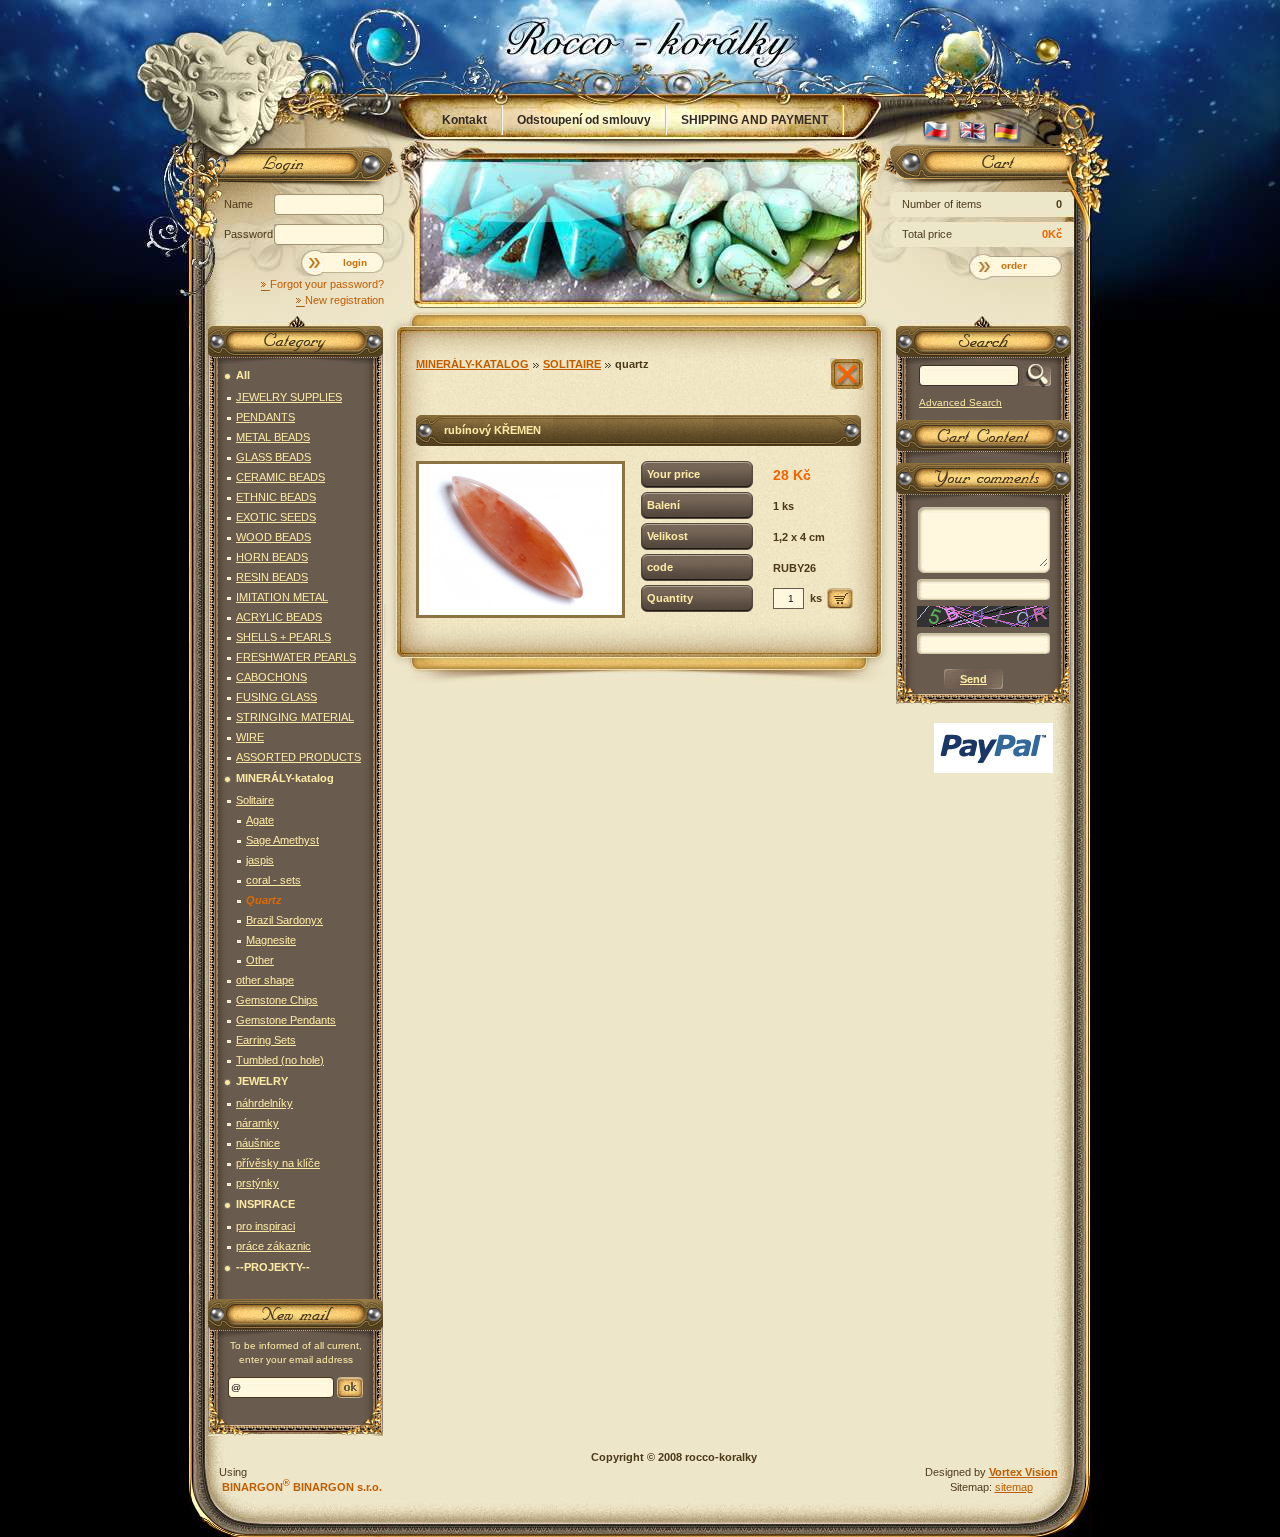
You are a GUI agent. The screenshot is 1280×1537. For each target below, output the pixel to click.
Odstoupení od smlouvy (584, 120)
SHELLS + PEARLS (283, 637)
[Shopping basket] (980, 167)
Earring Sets (266, 1040)
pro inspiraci (265, 1226)
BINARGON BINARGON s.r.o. (300, 1487)
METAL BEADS (273, 437)
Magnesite (271, 940)
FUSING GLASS (276, 697)
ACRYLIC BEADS (279, 617)
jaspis (260, 860)
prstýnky (257, 1183)
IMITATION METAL (282, 597)
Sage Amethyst (282, 840)
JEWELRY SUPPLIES (289, 397)
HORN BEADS (272, 557)
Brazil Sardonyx (284, 920)
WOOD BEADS (273, 537)
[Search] (1034, 375)
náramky (257, 1123)
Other (260, 960)
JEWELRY (262, 1081)
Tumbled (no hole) (280, 1060)
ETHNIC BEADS (276, 497)
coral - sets (273, 880)
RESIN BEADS (272, 577)
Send (350, 1387)
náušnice (258, 1143)
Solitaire (572, 364)
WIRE (250, 737)
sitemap (1014, 1487)
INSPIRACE (265, 1204)
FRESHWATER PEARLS (296, 657)
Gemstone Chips (277, 1000)
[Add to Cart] (840, 598)
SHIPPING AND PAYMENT (754, 120)
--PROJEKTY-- (273, 1267)
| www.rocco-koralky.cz (641, 47)
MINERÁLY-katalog (472, 364)
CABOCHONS (271, 677)
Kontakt (464, 120)
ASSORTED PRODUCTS (298, 757)
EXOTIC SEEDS (276, 517)
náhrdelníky (264, 1103)
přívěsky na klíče (278, 1163)
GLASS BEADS (273, 457)
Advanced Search (960, 402)
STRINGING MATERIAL (295, 717)
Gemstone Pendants (286, 1020)
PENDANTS (265, 417)
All (243, 375)
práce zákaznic (273, 1246)
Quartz (632, 364)
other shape (265, 980)
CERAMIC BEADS (280, 477)
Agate (260, 820)
